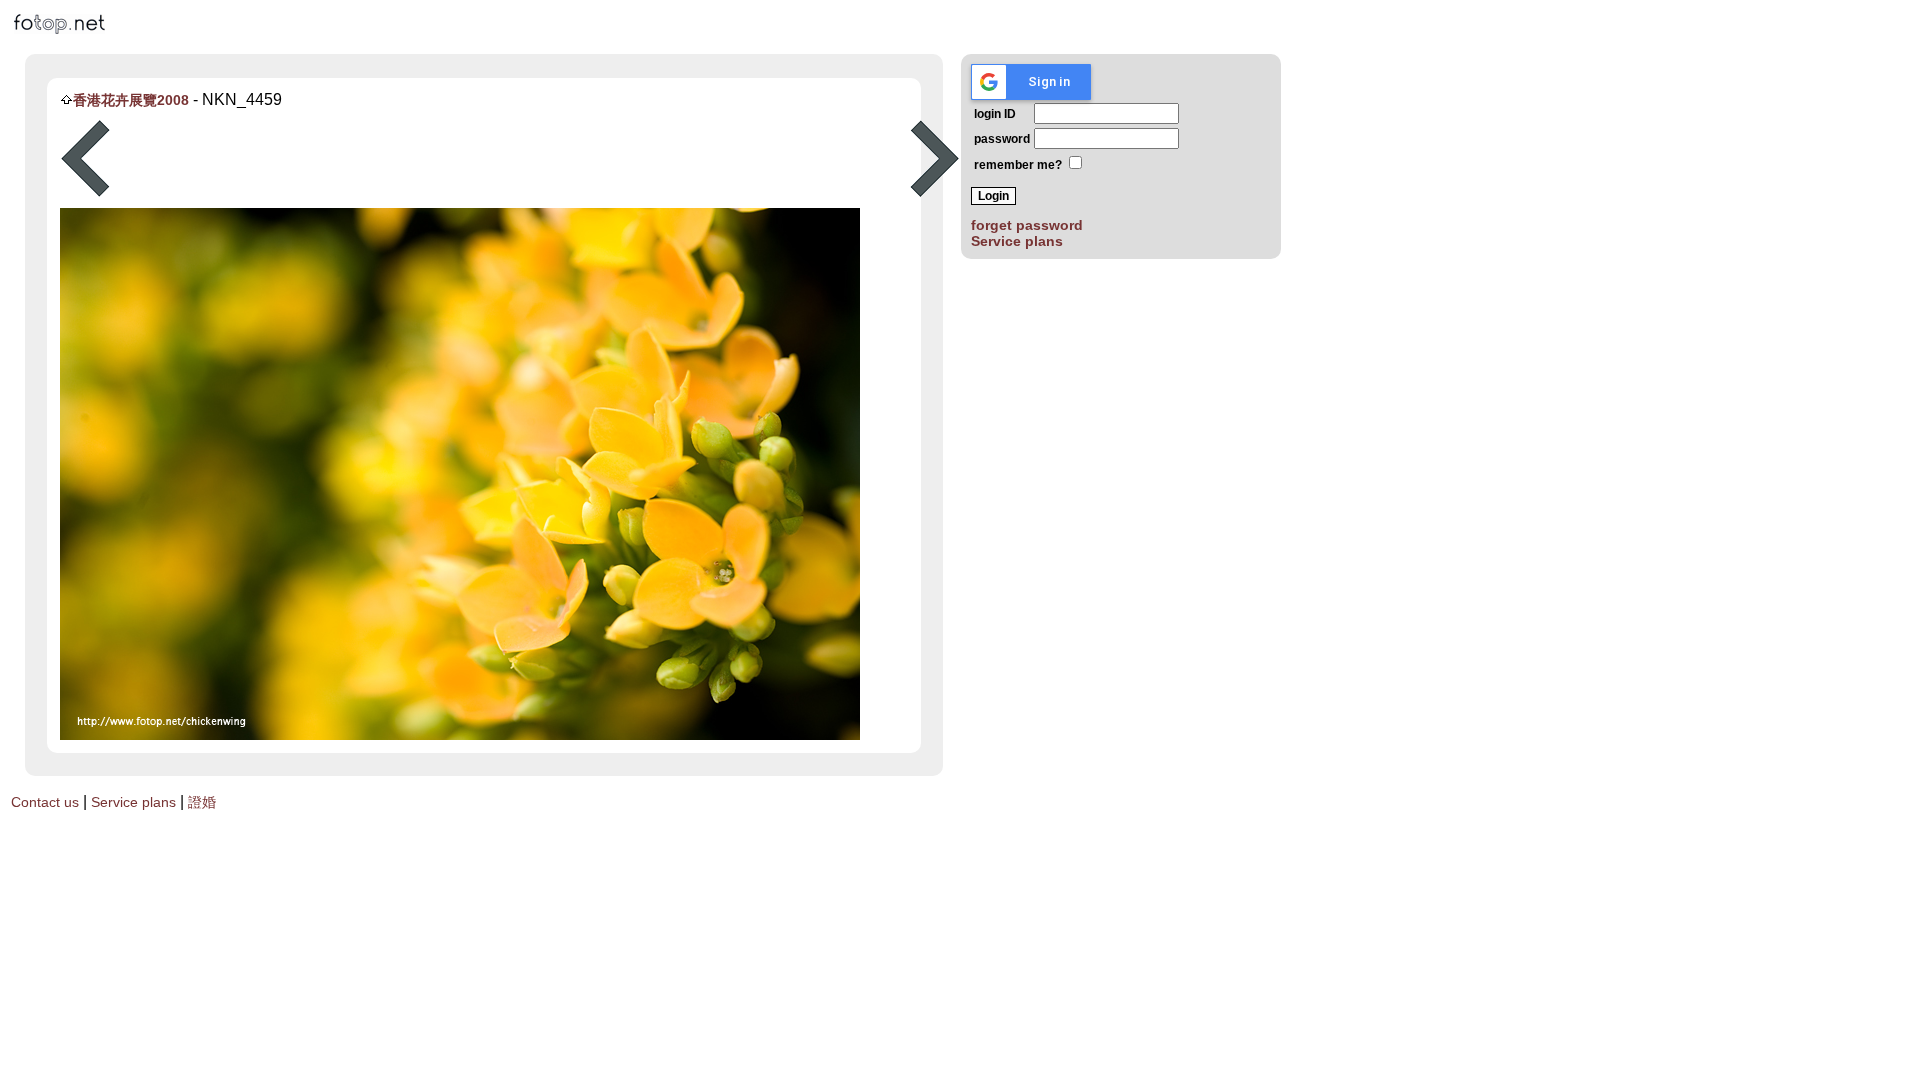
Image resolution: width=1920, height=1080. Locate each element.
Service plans (1017, 241)
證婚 (202, 802)
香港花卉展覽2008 (131, 100)
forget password (1027, 225)
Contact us (45, 802)
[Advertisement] (510, 159)
